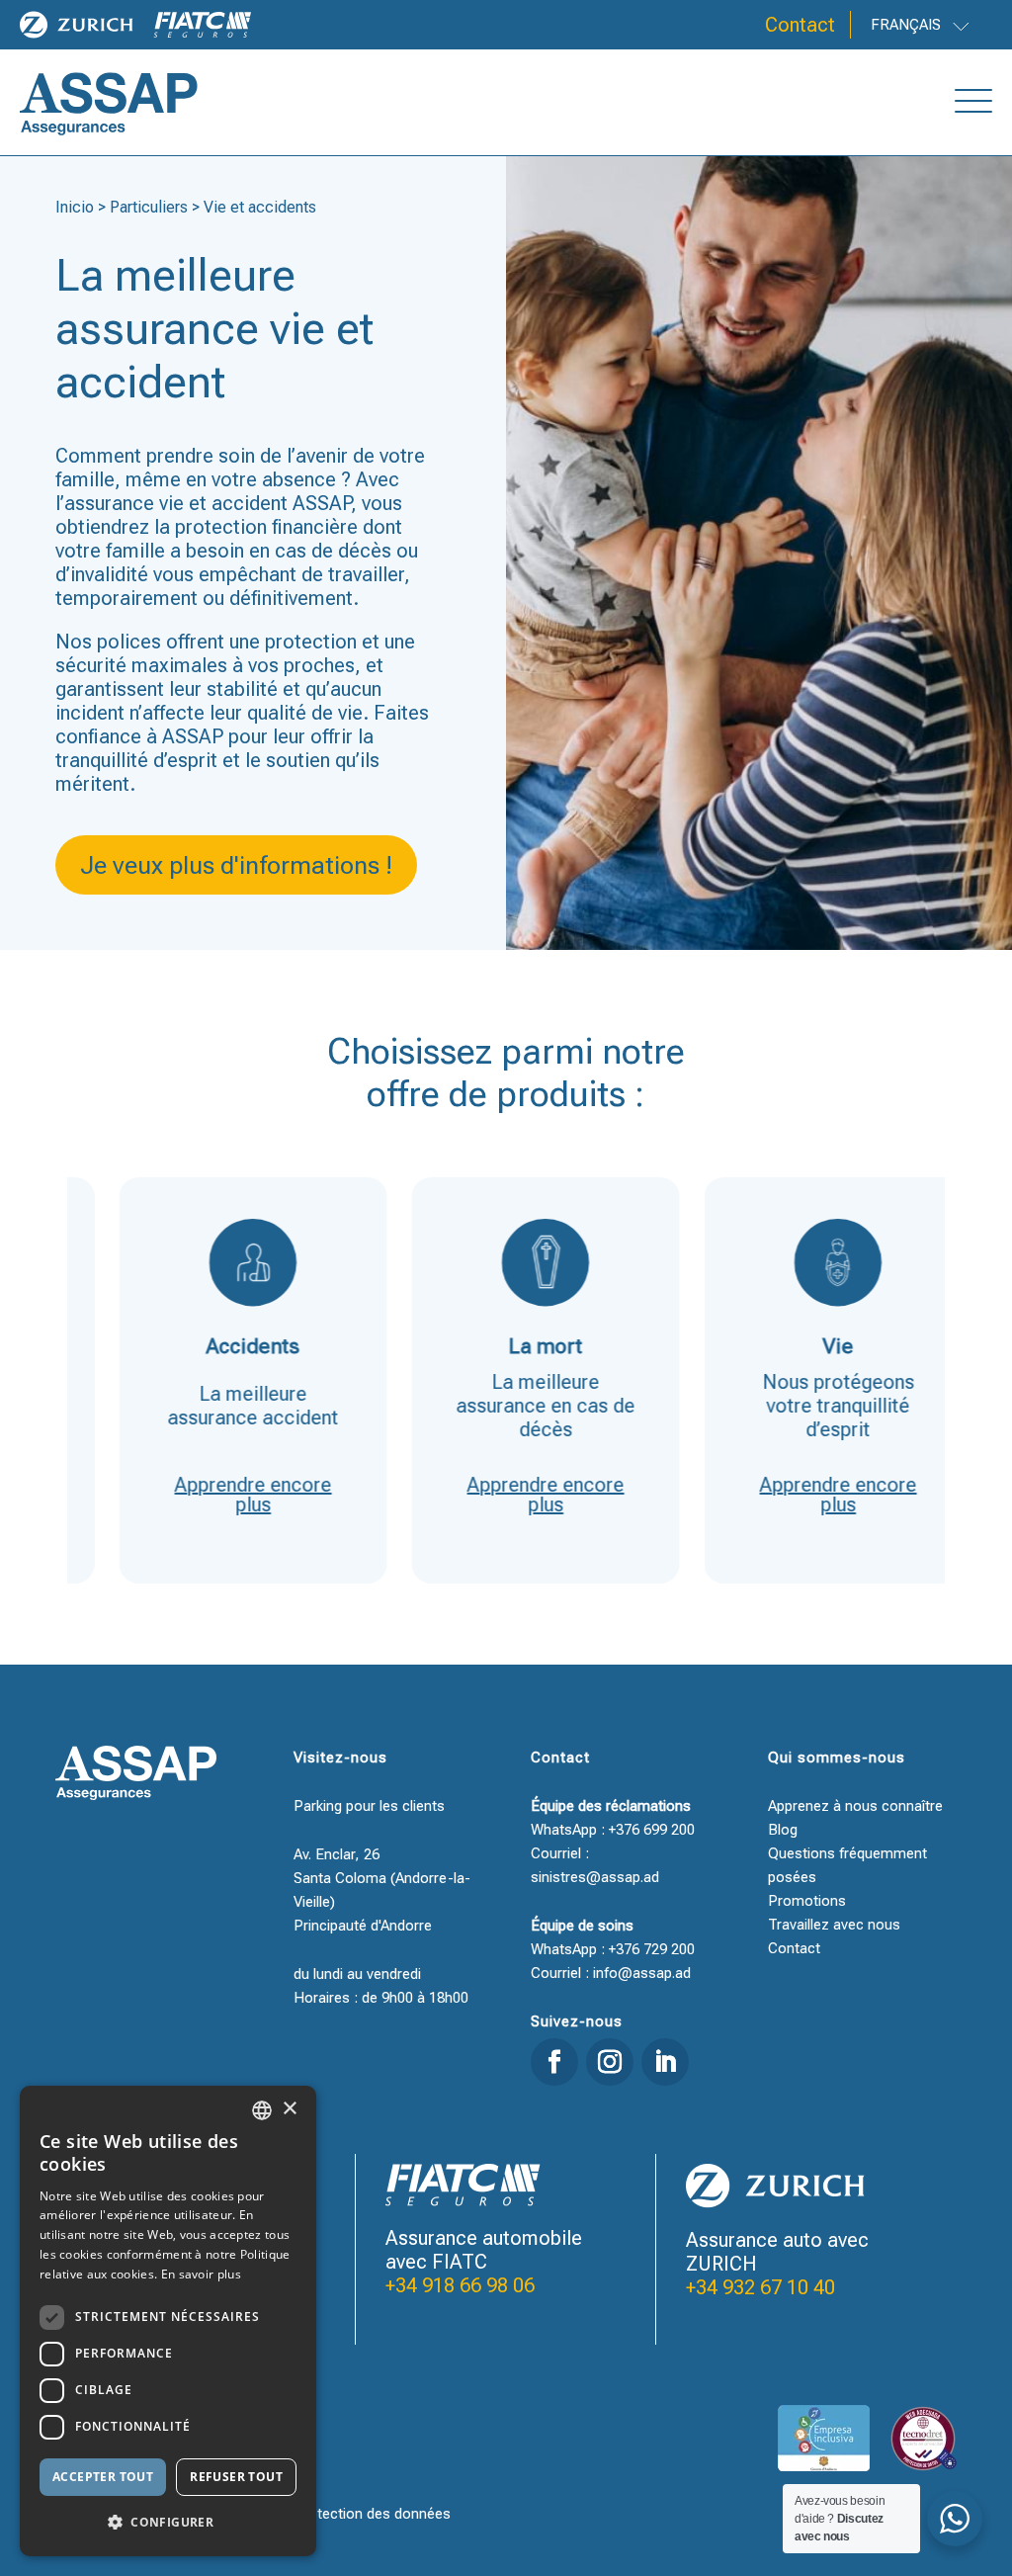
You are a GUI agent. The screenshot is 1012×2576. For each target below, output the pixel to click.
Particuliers (149, 207)
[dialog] (168, 2321)
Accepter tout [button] (103, 2477)
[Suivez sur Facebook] (554, 2062)
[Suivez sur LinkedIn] (665, 2062)
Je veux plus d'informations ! (236, 865)
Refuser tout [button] (236, 2477)
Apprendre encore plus (211, 1495)
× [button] (289, 2109)
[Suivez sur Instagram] (610, 2062)
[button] (168, 2523)
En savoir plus (201, 2274)
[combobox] (262, 2110)
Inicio (75, 207)
